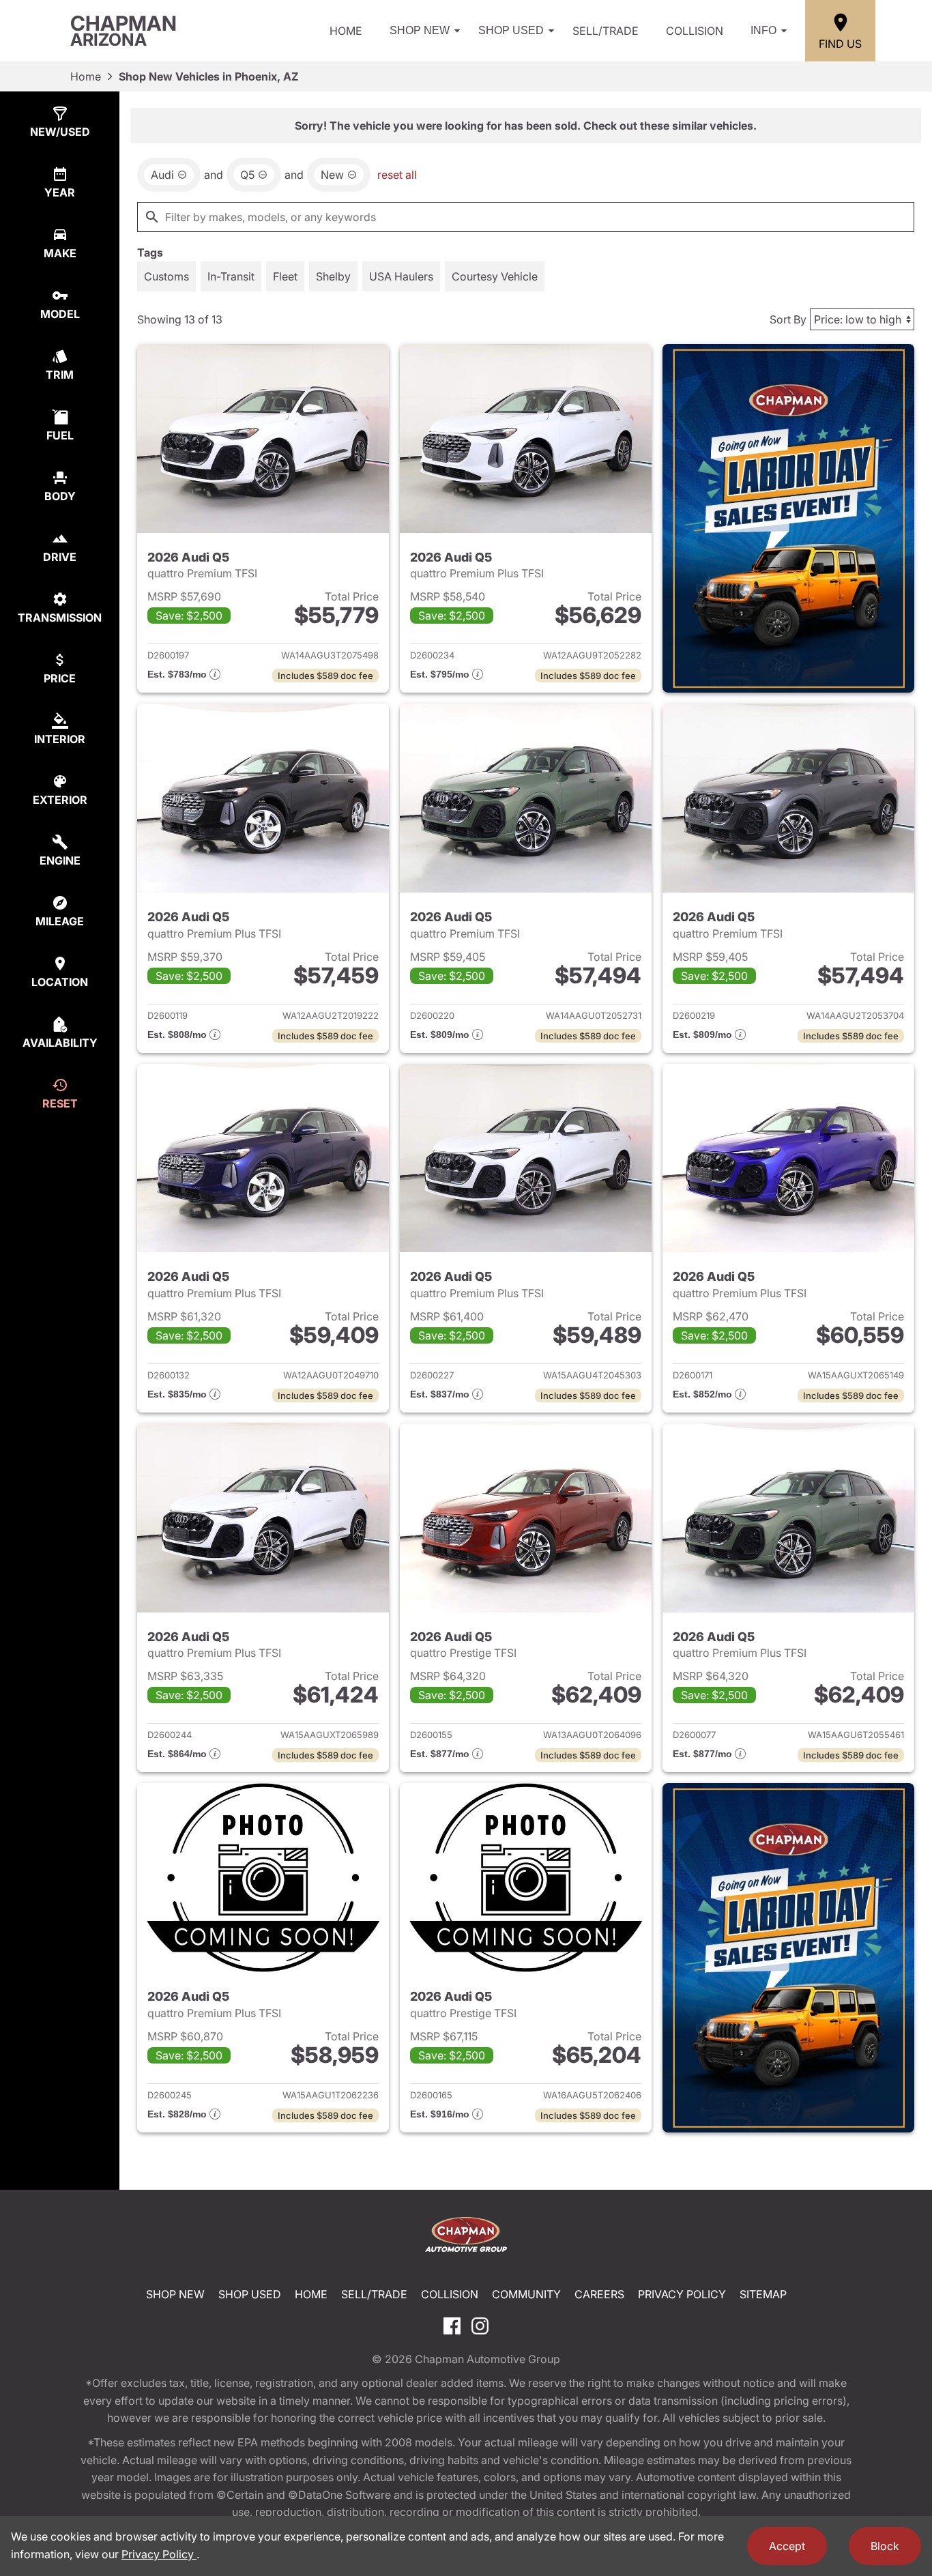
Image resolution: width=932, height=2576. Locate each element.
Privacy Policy (682, 2294)
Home (346, 31)
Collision (695, 31)
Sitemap (763, 2294)
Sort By (788, 319)
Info (763, 30)
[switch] (166, 276)
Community (526, 2294)
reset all (397, 175)
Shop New (420, 30)
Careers (599, 2294)
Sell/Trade (606, 31)
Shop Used (511, 30)
